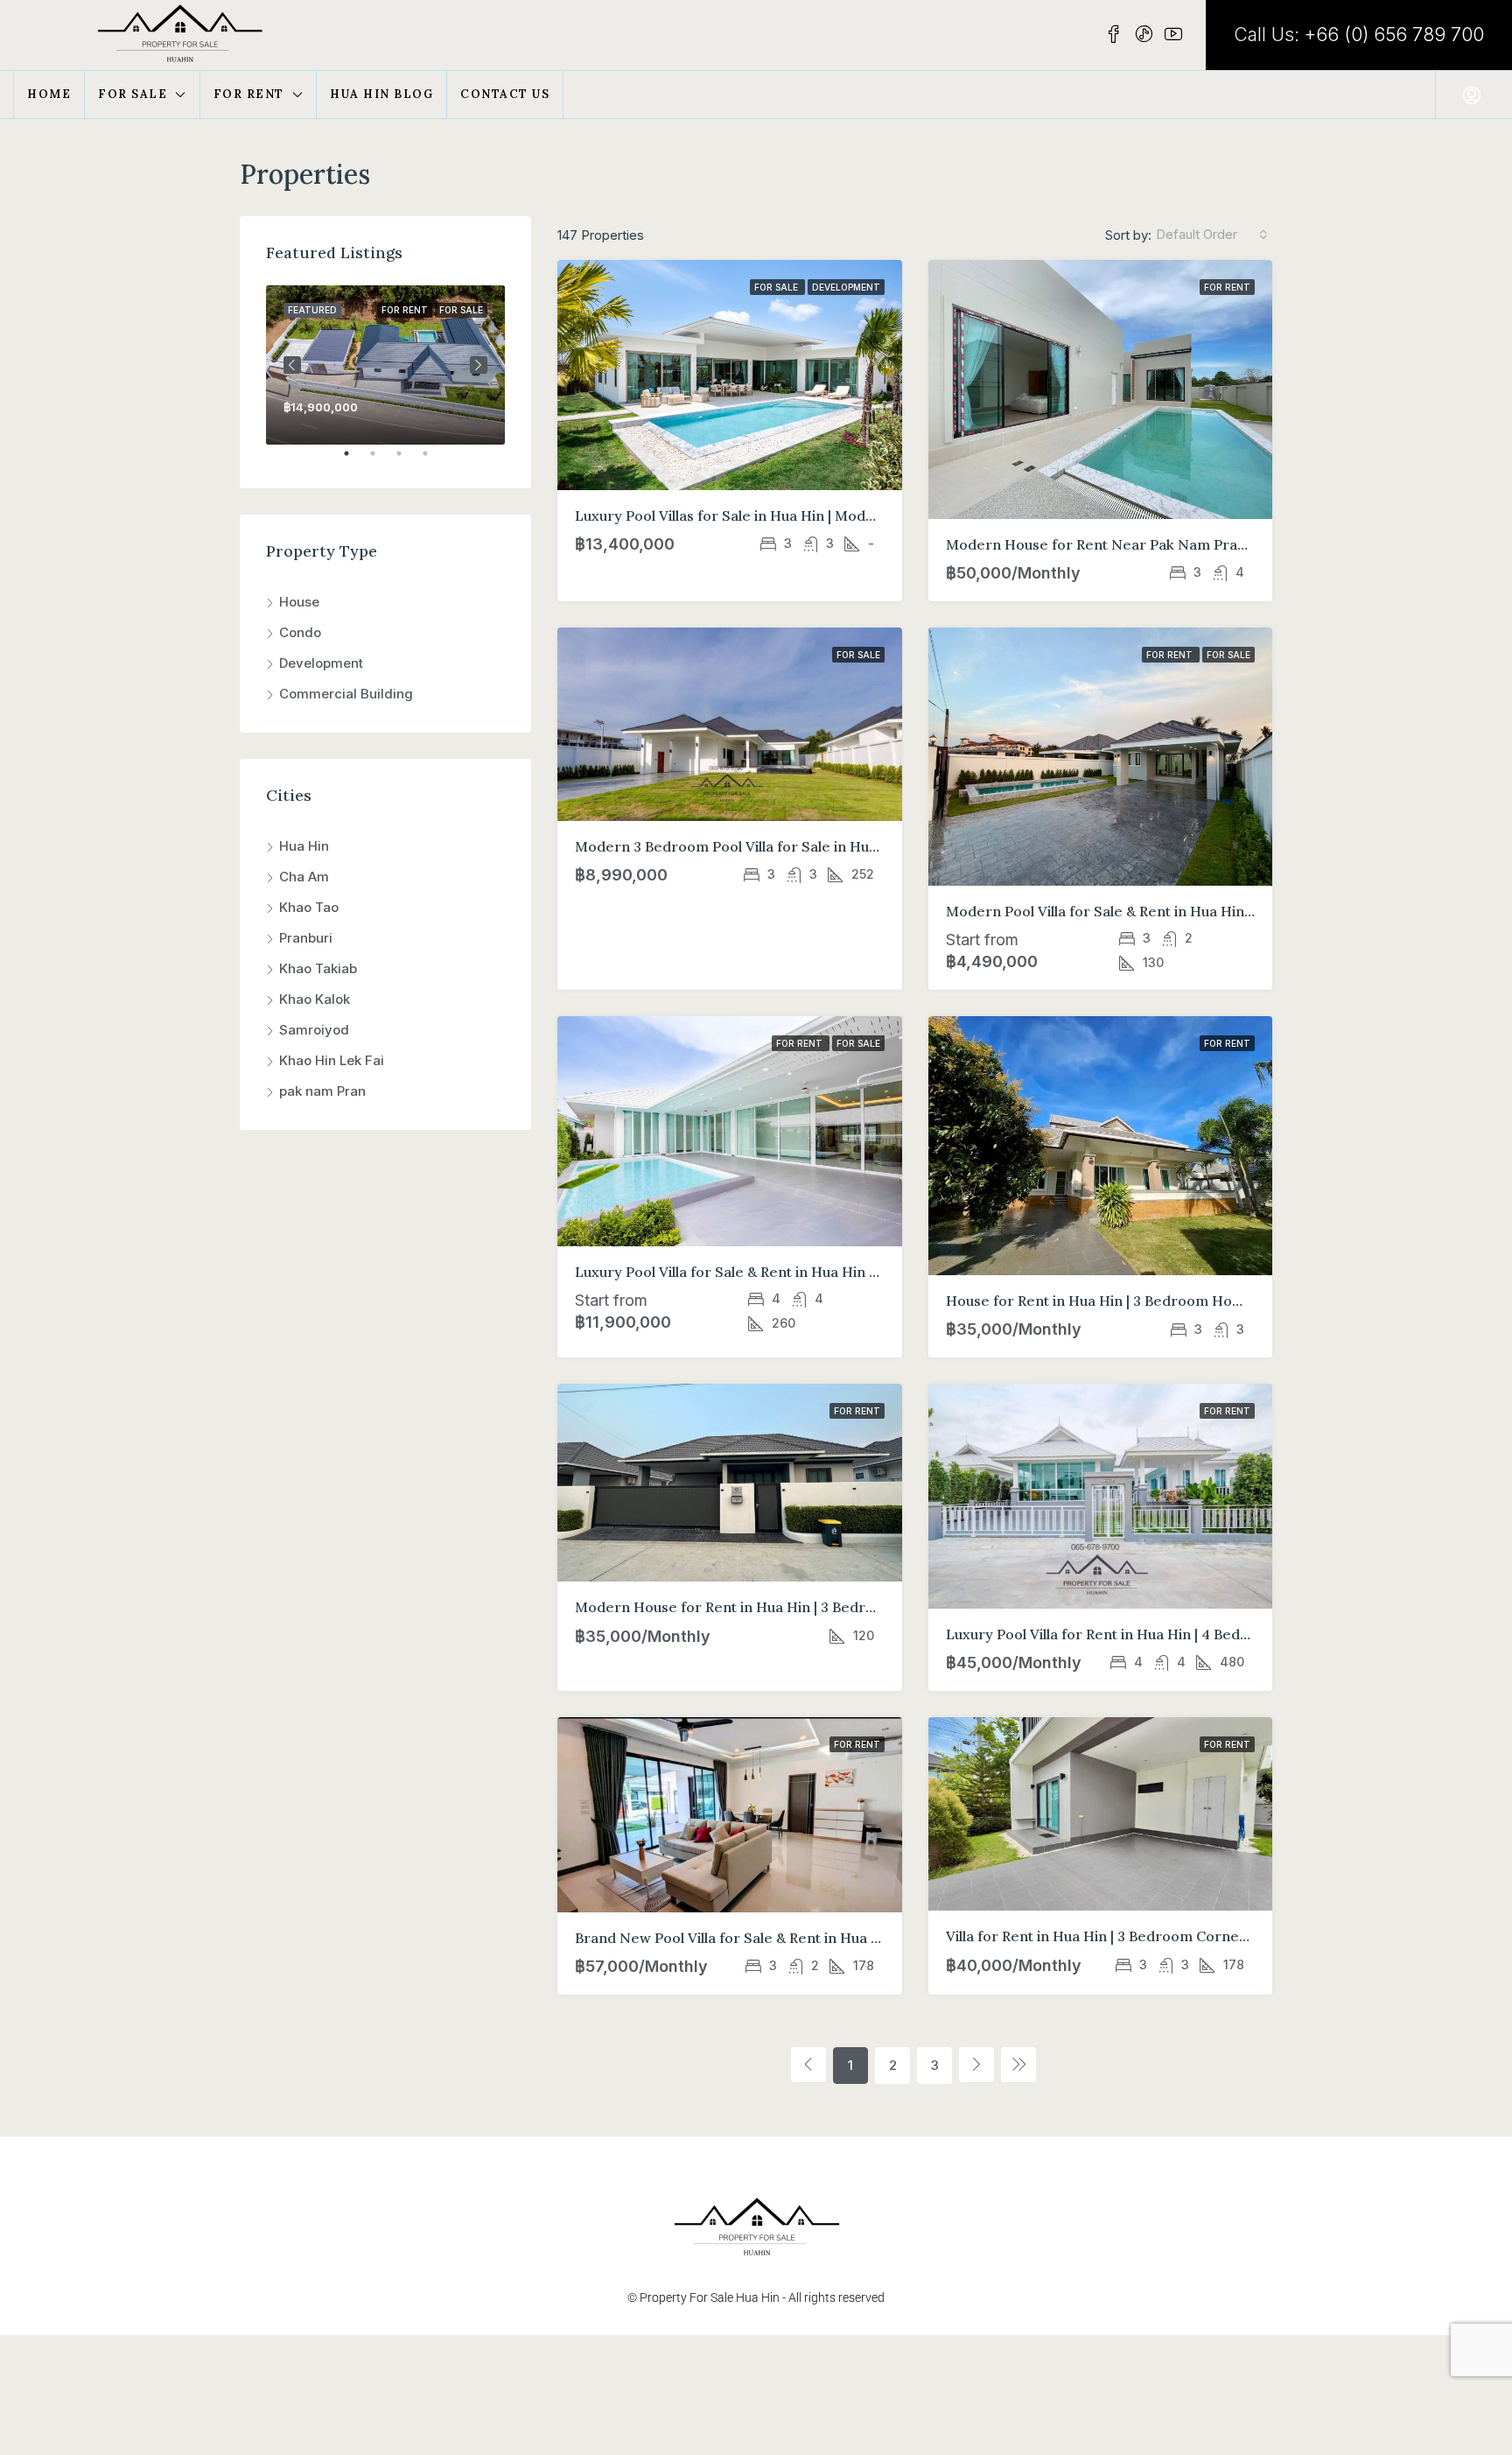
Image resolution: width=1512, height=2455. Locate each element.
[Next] (976, 2065)
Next (479, 365)
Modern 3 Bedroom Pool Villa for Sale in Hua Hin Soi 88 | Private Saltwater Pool (842, 846)
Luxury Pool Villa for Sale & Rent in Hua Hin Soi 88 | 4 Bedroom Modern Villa (830, 1272)
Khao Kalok (315, 999)
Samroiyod (314, 1030)
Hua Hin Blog (381, 94)
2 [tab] (381, 460)
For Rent (249, 94)
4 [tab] (434, 460)
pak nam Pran (322, 1091)
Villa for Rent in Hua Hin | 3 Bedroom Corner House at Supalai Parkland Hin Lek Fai (1225, 1936)
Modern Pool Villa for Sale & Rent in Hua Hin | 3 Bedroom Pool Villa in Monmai (1207, 911)
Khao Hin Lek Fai (332, 1060)
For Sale (133, 94)
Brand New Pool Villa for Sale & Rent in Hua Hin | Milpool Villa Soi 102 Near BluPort (851, 1938)
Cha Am (304, 877)
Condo (300, 632)
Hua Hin (304, 846)
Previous (292, 365)
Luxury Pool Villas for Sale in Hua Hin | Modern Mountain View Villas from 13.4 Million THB (878, 516)
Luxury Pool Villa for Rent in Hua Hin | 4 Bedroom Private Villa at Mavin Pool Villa (1216, 1634)
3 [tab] (408, 460)
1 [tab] (355, 460)
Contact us (505, 94)
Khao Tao (309, 907)
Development (846, 287)
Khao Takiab (318, 968)
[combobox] (1212, 235)
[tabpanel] (385, 365)
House (299, 602)
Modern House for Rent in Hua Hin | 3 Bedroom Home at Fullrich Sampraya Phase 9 (857, 1607)
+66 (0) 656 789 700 (1394, 35)
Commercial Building (346, 694)
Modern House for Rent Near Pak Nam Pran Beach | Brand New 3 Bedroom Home (1224, 544)
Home (49, 94)
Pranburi (306, 938)
